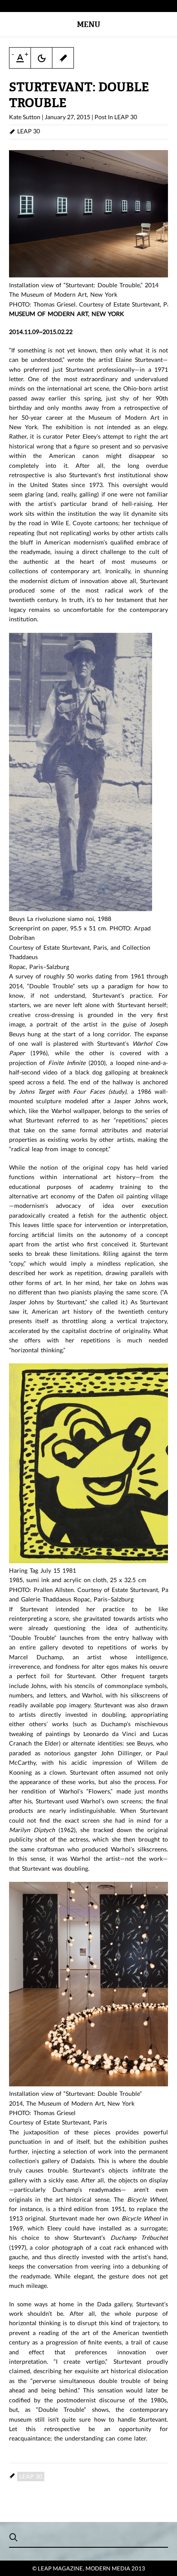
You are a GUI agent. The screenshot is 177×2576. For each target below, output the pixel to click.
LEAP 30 (126, 117)
